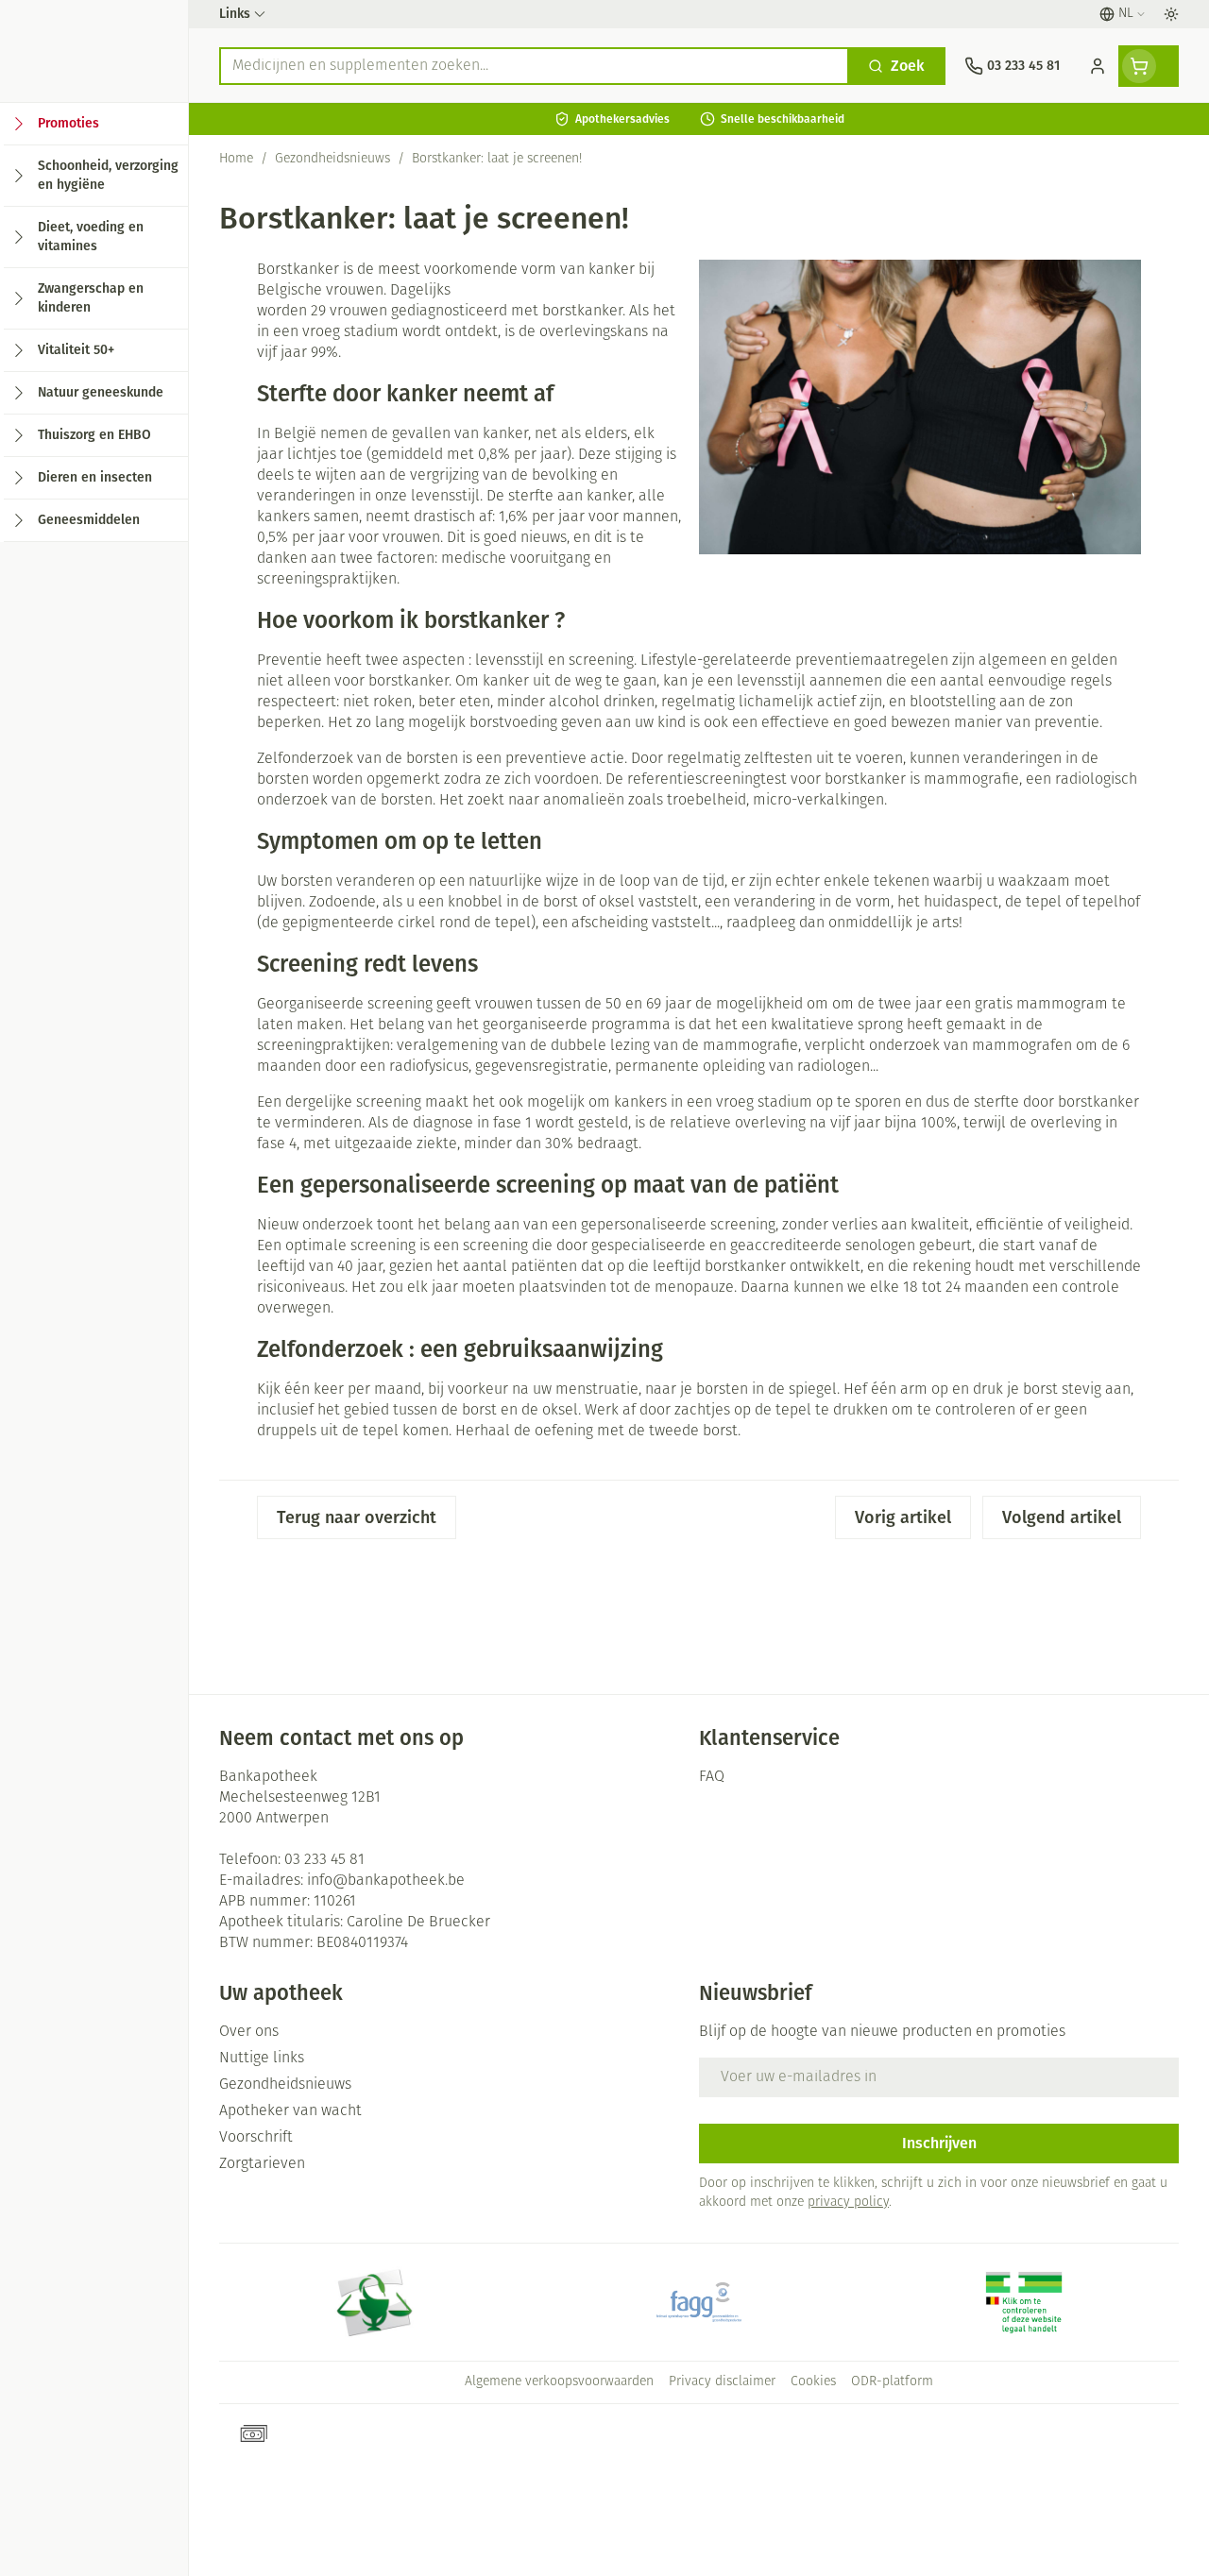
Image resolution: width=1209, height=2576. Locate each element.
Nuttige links (262, 2059)
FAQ (712, 1777)
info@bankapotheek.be (386, 1881)
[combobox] (534, 66)
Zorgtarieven (262, 2164)
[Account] (1098, 66)
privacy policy (848, 2203)
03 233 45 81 (324, 1860)
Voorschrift (256, 2138)
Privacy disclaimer (722, 2382)
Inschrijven (939, 2143)
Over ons (249, 2032)
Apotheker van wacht (290, 2111)
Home (236, 159)
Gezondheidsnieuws (332, 159)
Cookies (813, 2382)
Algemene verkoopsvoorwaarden (559, 2382)
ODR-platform (892, 2382)
